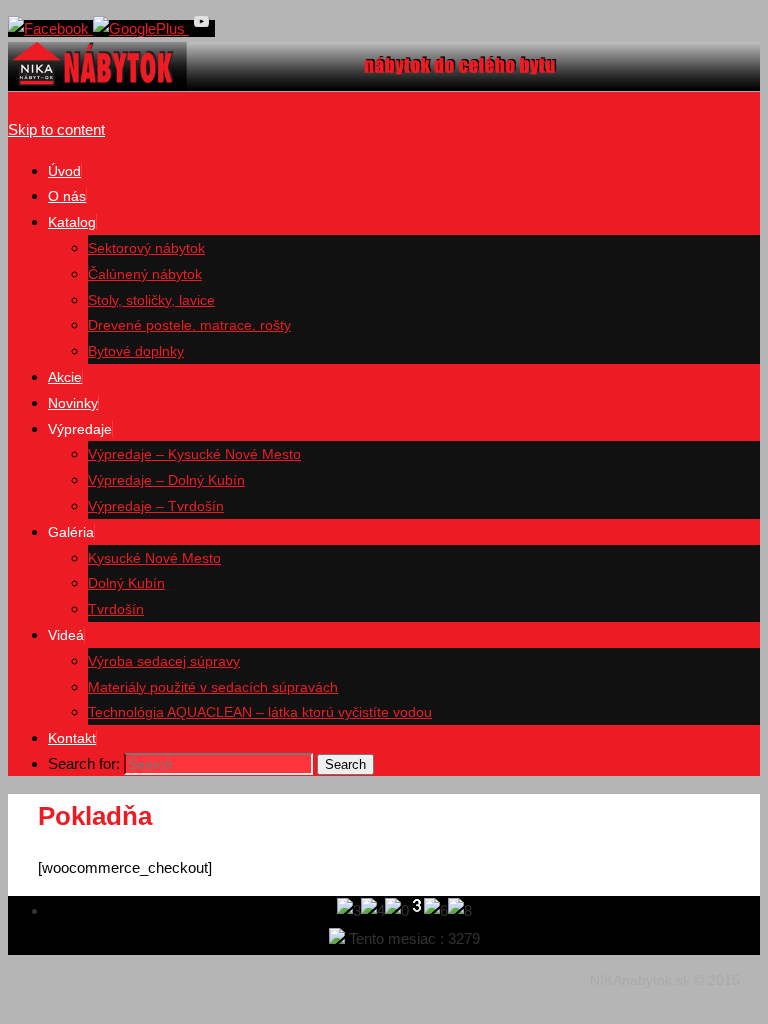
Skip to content (56, 129)
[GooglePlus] (141, 28)
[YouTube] (202, 28)
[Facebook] (50, 28)
